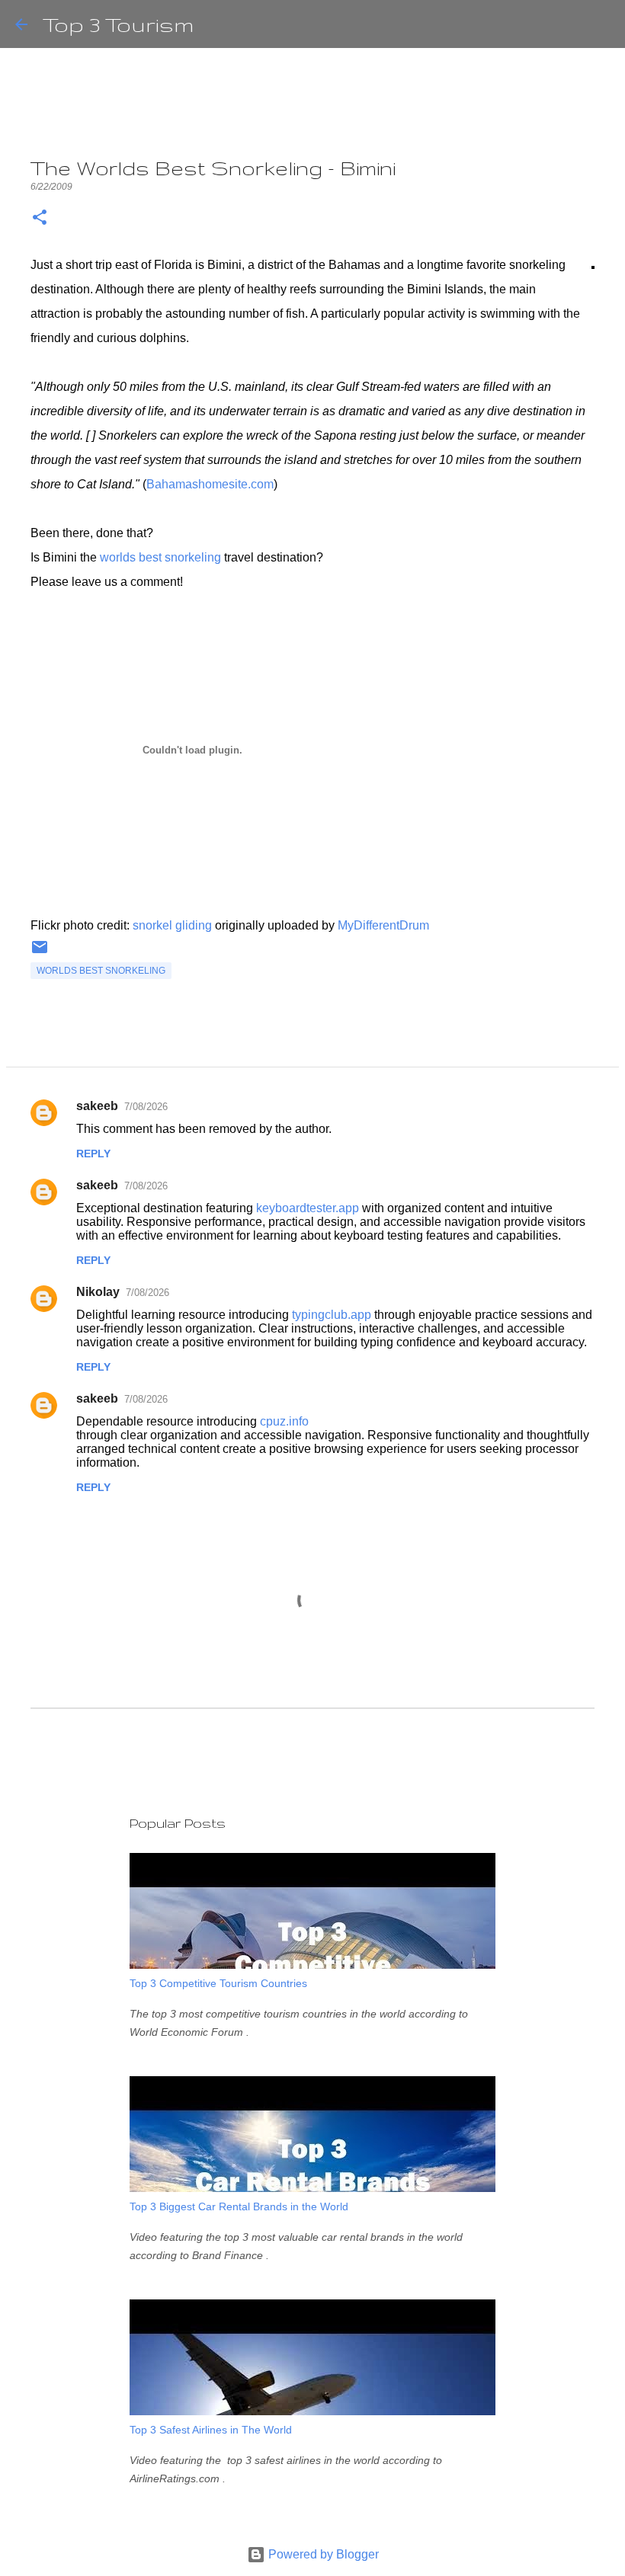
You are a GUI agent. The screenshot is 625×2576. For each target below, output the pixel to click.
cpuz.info (284, 1421)
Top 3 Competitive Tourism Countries (218, 1983)
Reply (93, 1154)
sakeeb (97, 1106)
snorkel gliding (172, 925)
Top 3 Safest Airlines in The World (211, 2430)
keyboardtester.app (308, 1208)
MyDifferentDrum (383, 925)
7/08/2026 (146, 1107)
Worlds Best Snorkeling (101, 971)
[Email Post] (40, 953)
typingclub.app (332, 1315)
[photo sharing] (593, 265)
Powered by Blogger (322, 2554)
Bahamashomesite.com (210, 484)
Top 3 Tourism (118, 24)
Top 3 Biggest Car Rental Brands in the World (239, 2206)
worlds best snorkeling (160, 557)
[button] (40, 218)
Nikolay (98, 1292)
